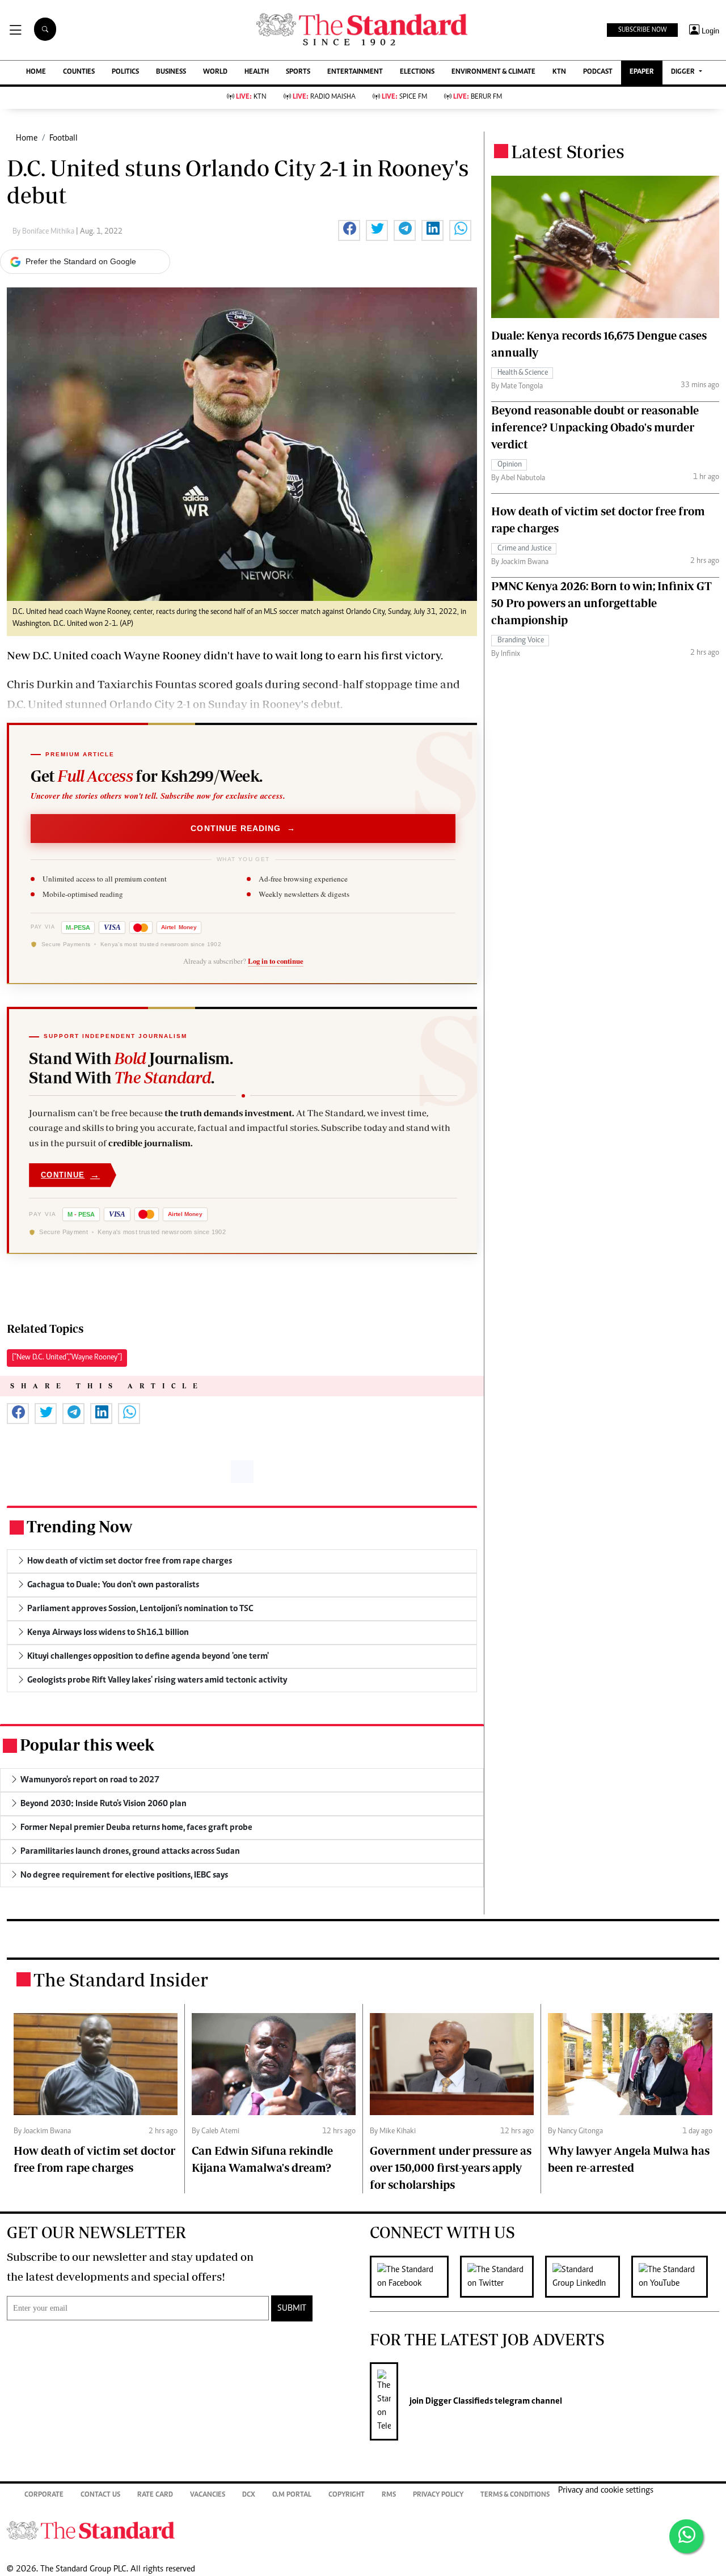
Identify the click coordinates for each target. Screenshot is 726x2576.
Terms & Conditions (515, 2495)
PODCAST (598, 72)
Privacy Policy (438, 2495)
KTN (559, 72)
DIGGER (684, 72)
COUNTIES (79, 72)
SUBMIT (292, 2308)
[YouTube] (675, 2277)
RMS (389, 2495)
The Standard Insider (121, 1980)
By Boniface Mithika (44, 232)
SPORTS (298, 72)
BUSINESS (171, 72)
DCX (249, 2495)
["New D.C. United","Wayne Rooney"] (67, 1358)
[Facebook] (415, 2277)
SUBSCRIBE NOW (642, 30)
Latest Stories (568, 151)
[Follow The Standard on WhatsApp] (686, 2536)
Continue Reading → (243, 828)
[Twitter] (503, 2277)
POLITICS (125, 72)
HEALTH (257, 72)
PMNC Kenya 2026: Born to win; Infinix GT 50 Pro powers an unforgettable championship (602, 603)
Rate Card (155, 2495)
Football (64, 138)
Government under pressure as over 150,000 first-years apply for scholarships (451, 2168)
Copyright (347, 2495)
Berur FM (478, 97)
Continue (70, 1175)
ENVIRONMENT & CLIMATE (493, 72)
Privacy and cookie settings (606, 2490)
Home (27, 138)
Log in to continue (276, 961)
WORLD (215, 72)
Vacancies (208, 2495)
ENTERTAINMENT (355, 72)
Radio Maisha (324, 97)
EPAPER (642, 72)
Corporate (44, 2495)
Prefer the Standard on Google (81, 261)
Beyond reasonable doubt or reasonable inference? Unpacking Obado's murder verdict (595, 427)
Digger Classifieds (458, 2401)
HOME (36, 72)
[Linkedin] (588, 2277)
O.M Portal (292, 2495)
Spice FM (404, 97)
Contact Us (100, 2495)
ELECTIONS (417, 72)
